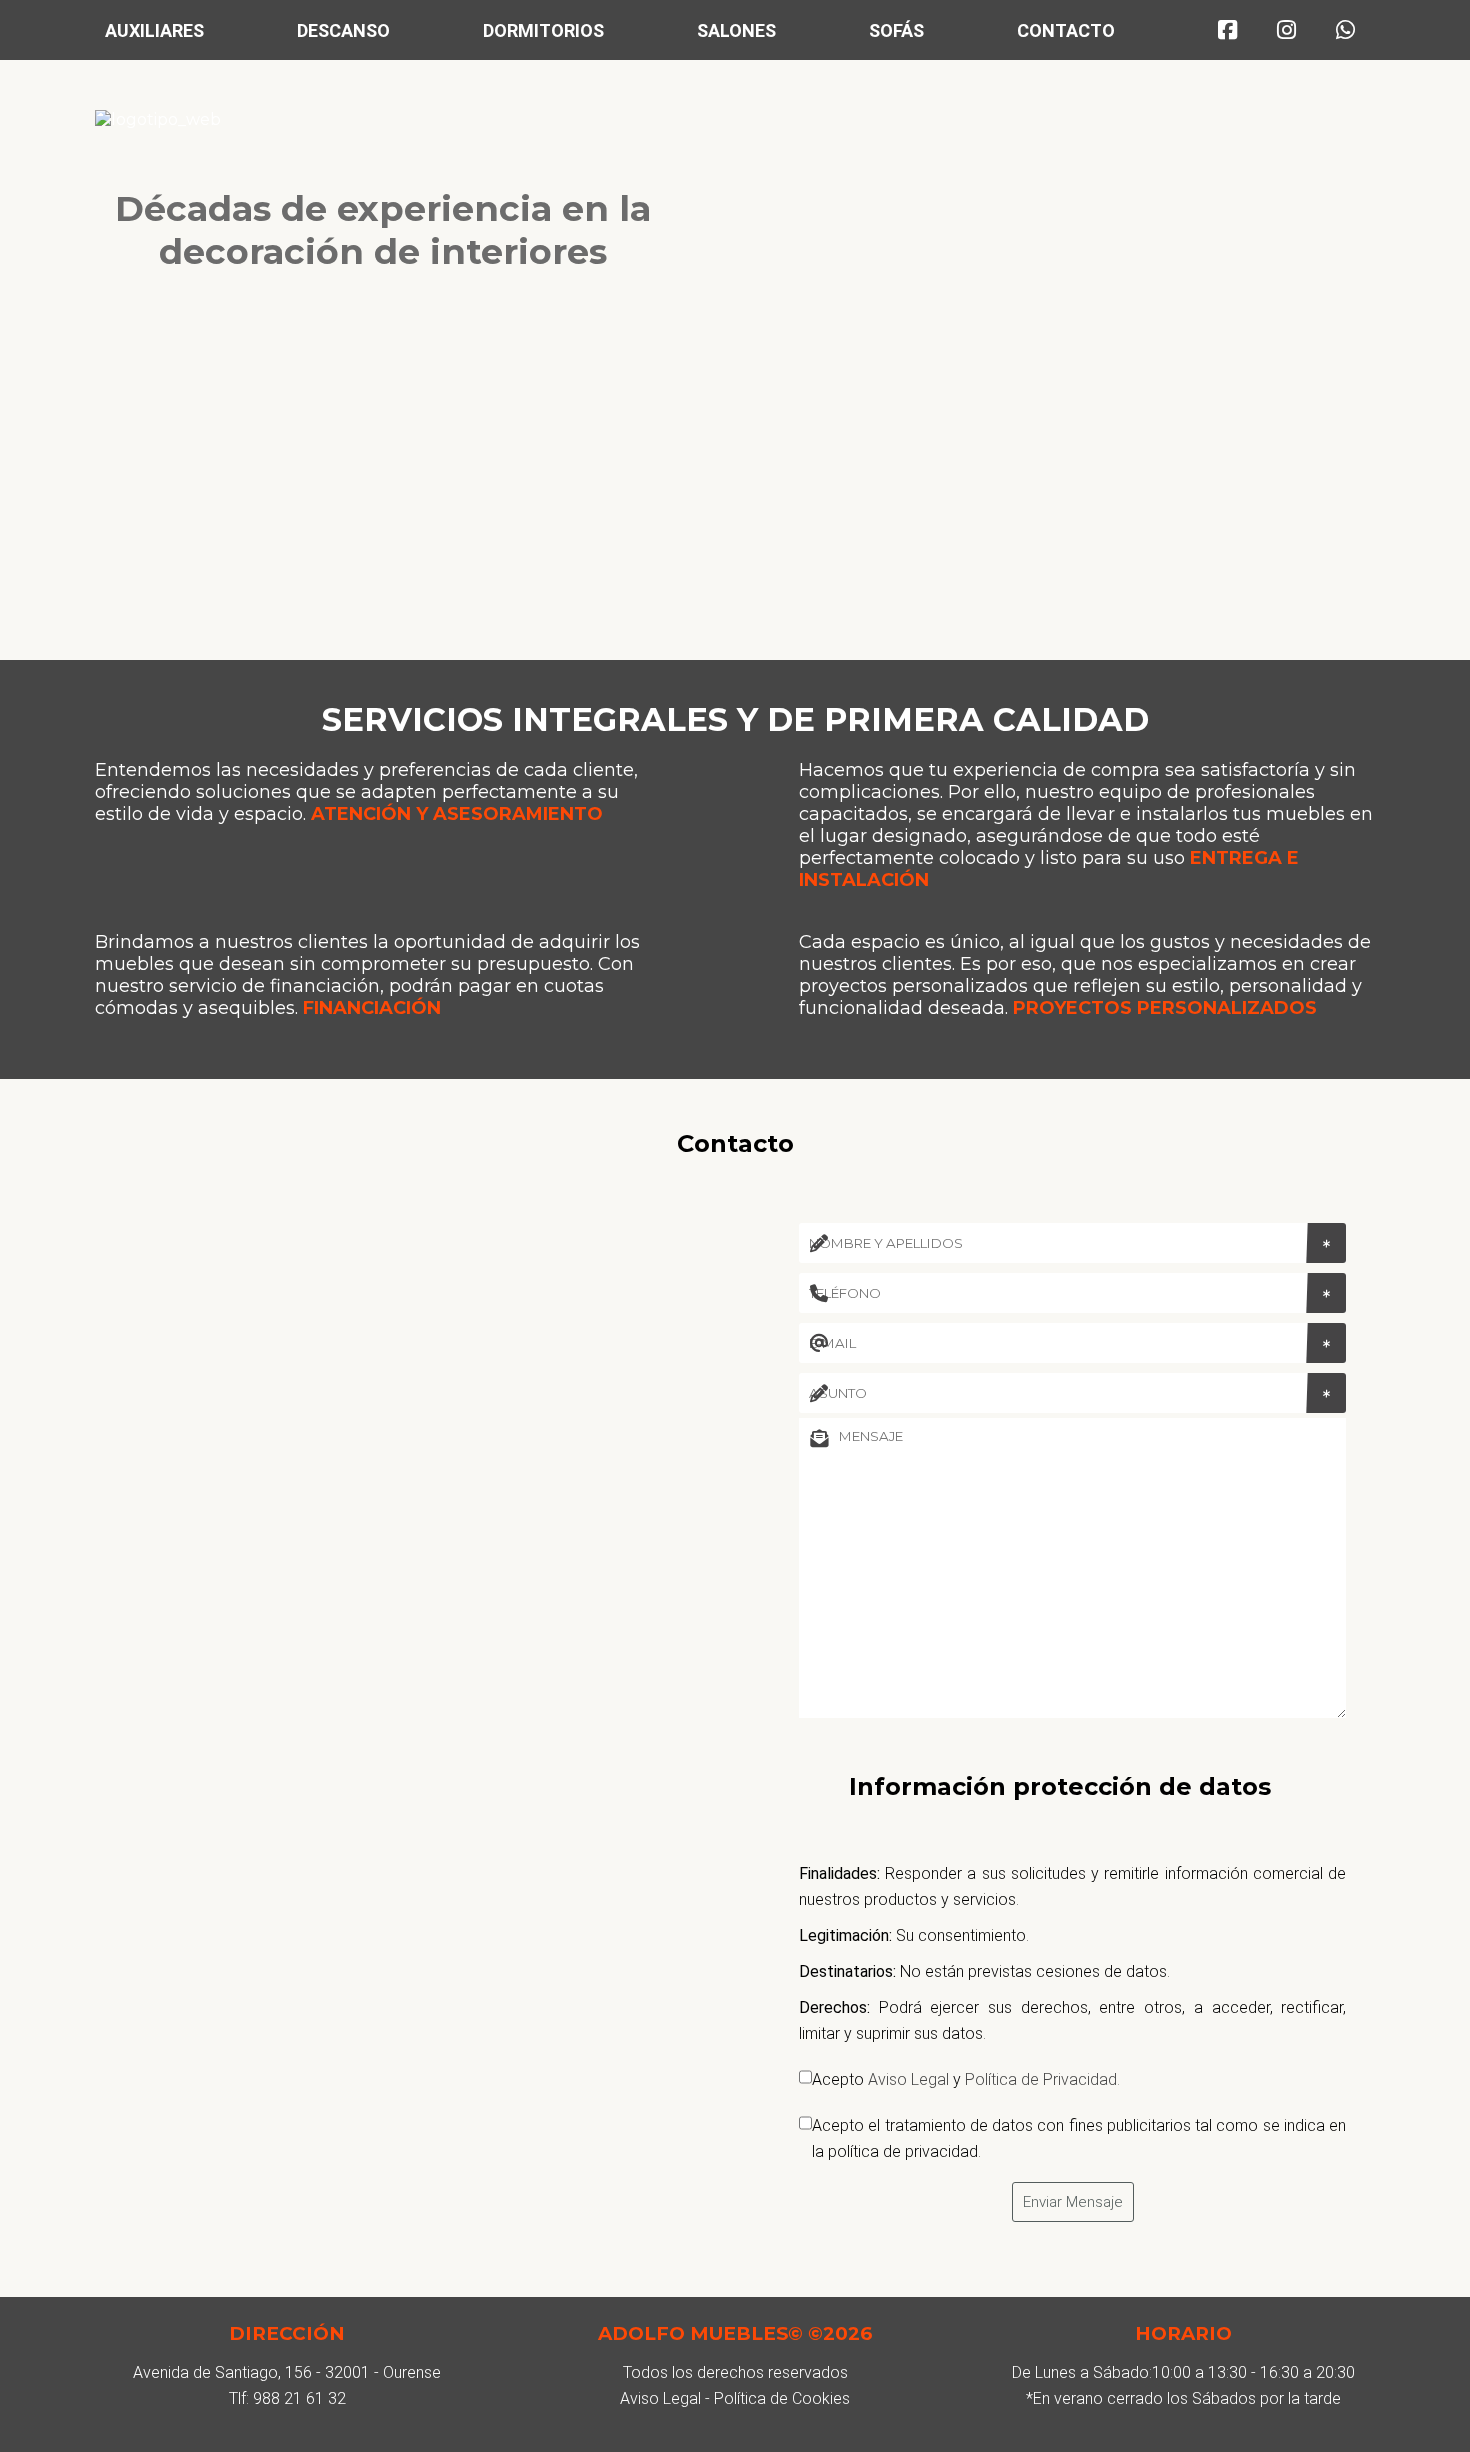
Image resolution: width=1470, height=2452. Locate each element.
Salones (736, 30)
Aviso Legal (908, 2079)
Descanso (343, 30)
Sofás (896, 30)
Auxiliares (154, 30)
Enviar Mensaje (1073, 2202)
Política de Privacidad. (1042, 2079)
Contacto (1066, 30)
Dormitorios (543, 30)
